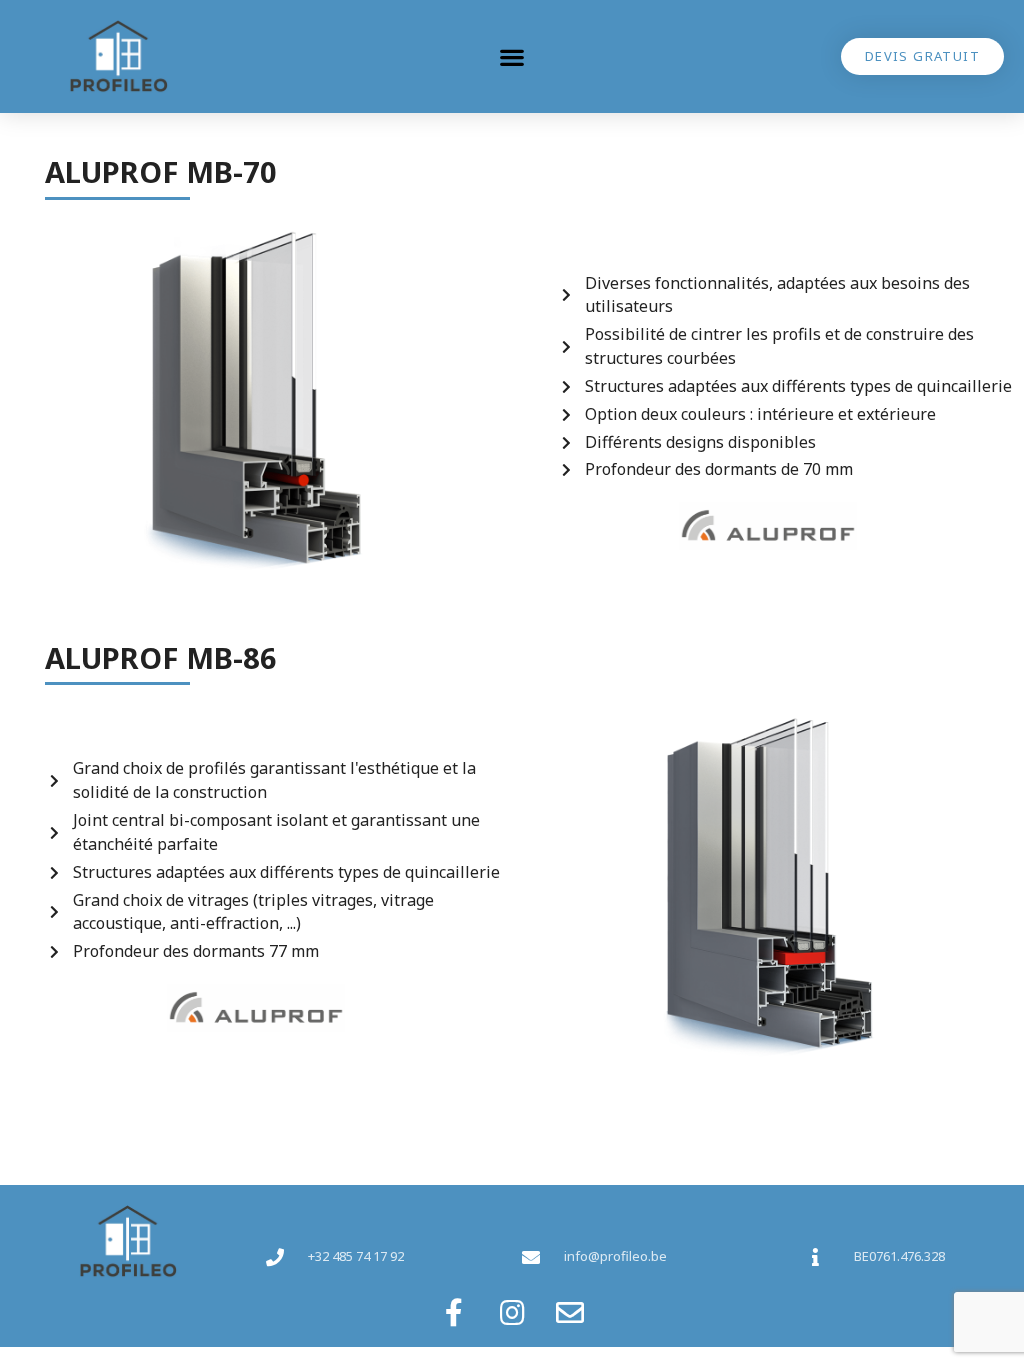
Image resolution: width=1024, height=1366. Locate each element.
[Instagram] (512, 1313)
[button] (511, 56)
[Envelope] (570, 1313)
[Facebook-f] (454, 1313)
